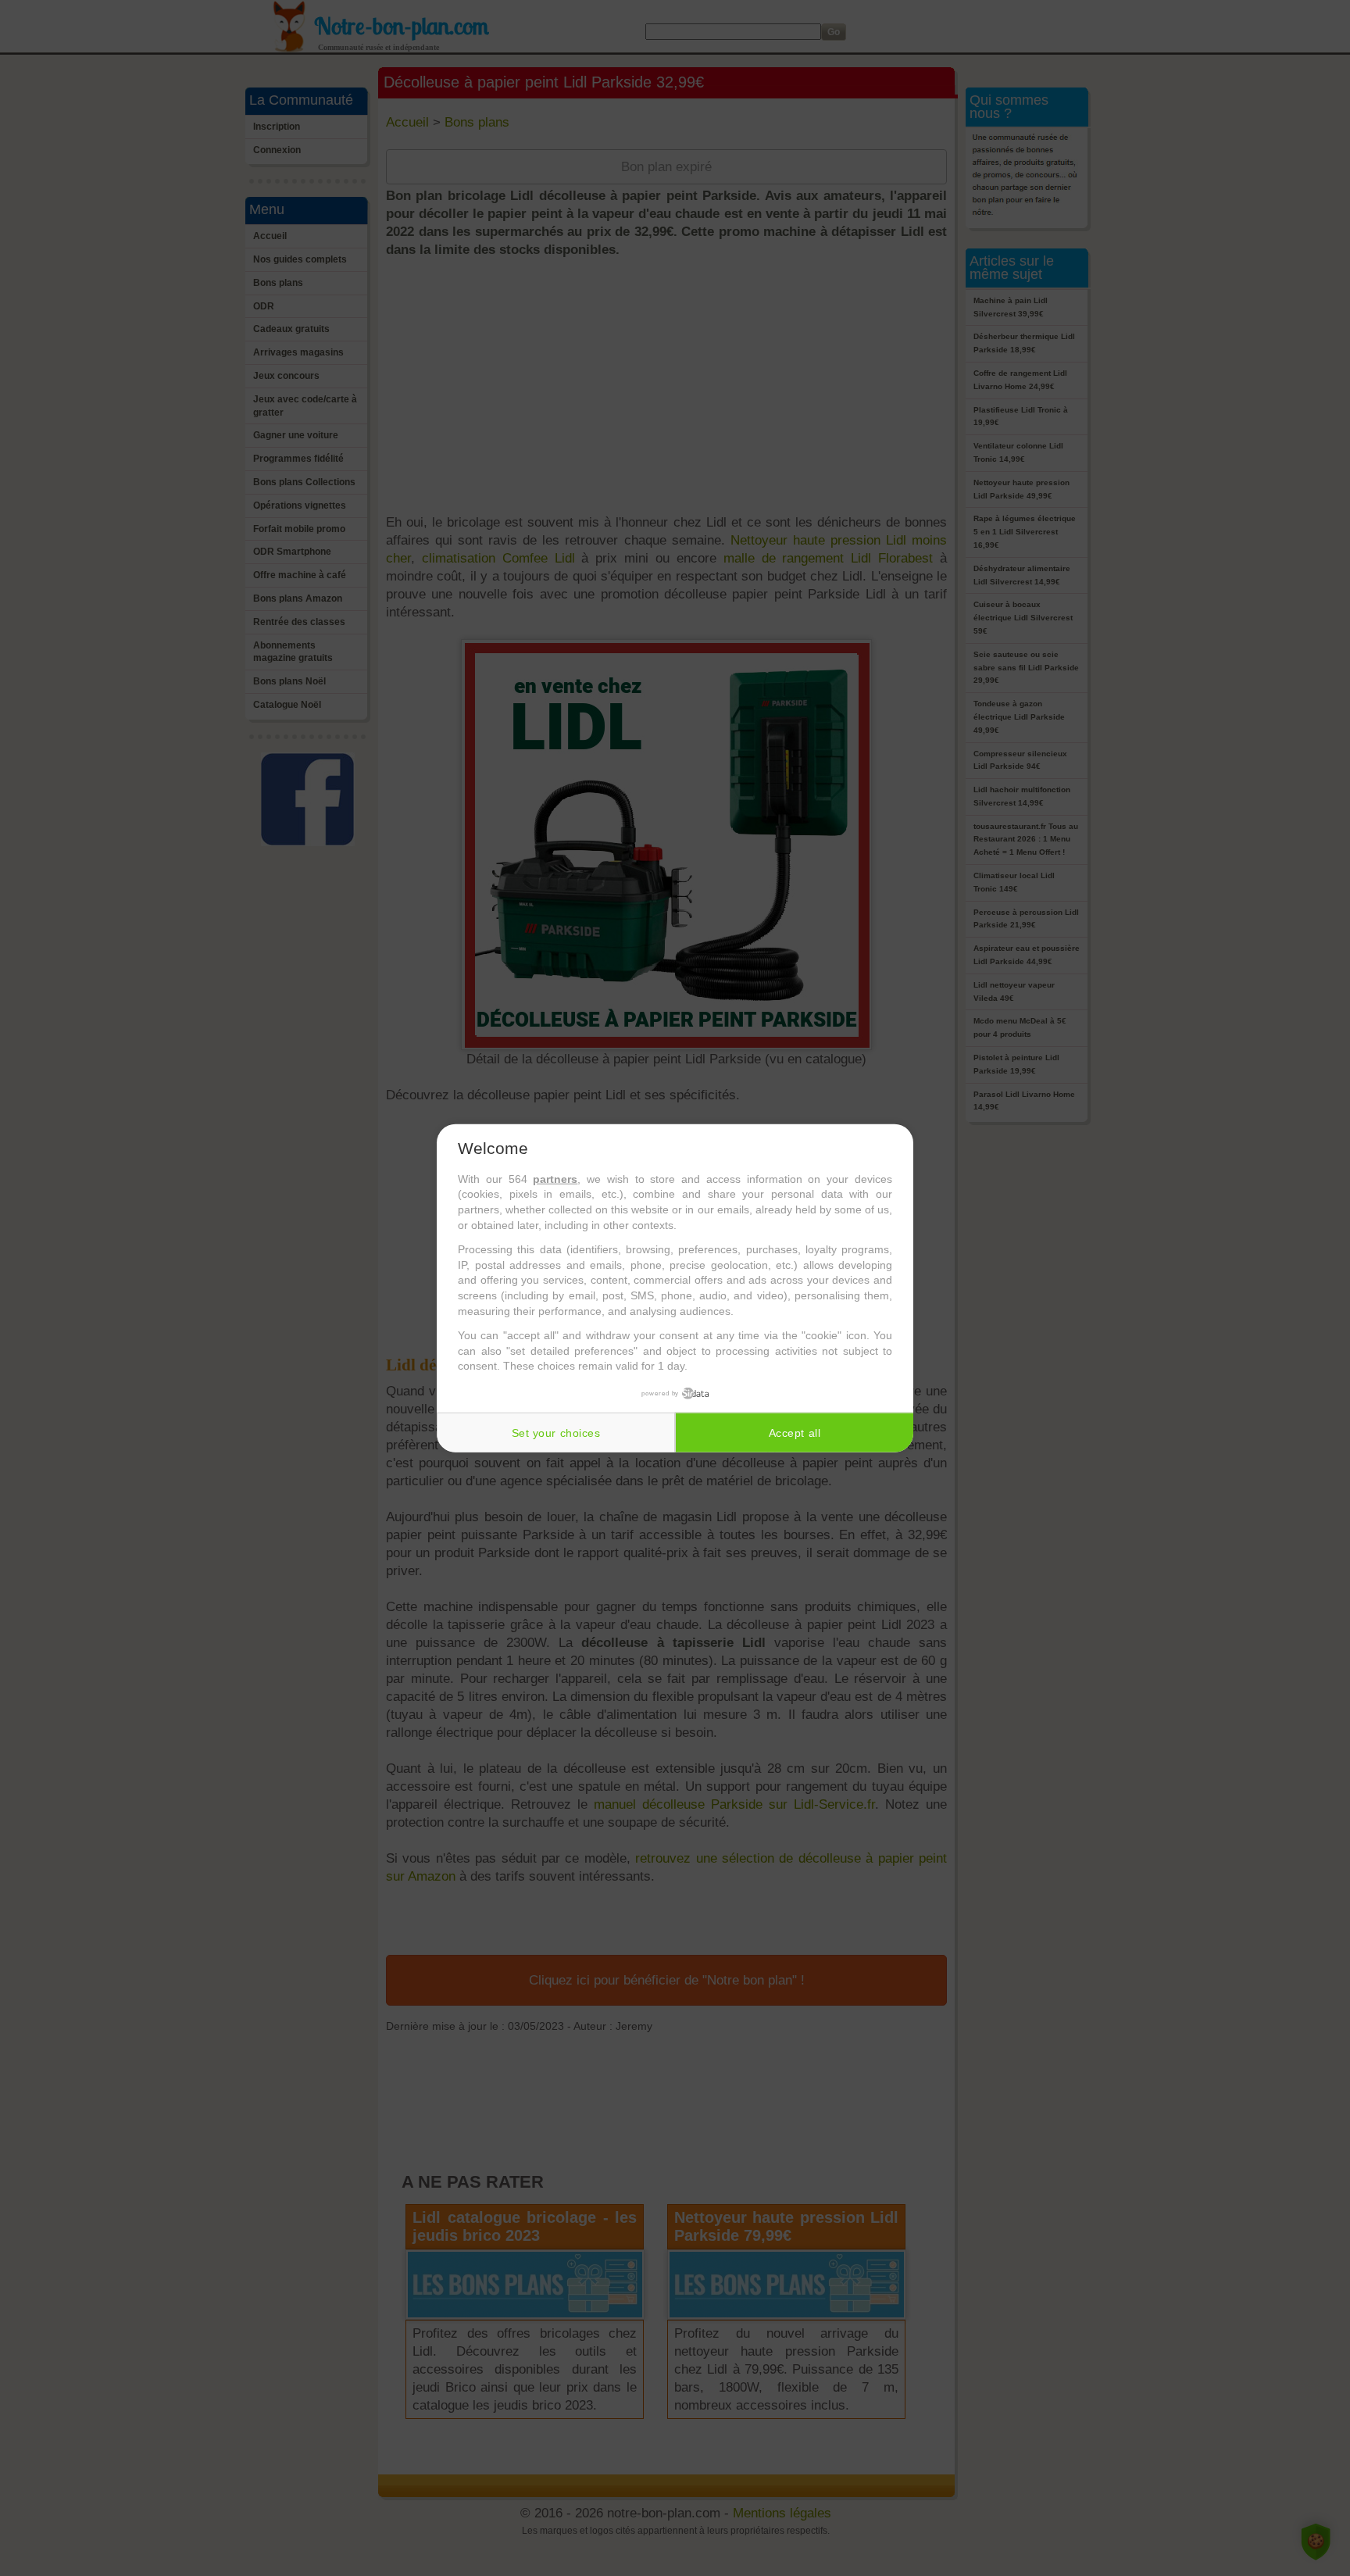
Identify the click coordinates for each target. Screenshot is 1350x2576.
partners (555, 1179)
